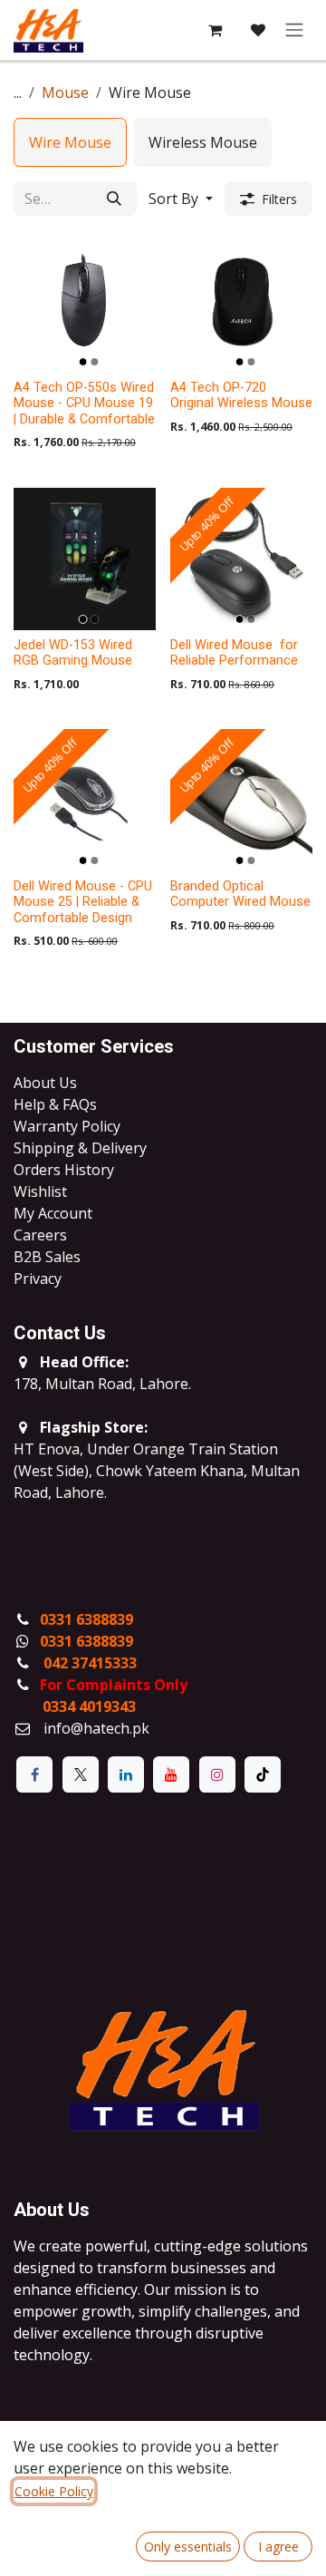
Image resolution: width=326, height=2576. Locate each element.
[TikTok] (263, 1774)
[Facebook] (34, 1774)
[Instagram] (217, 1774)
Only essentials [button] (188, 2547)
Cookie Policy (54, 2491)
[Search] (114, 199)
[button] (181, 199)
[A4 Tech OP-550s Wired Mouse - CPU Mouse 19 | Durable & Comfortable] (85, 301)
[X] (81, 1774)
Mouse (65, 92)
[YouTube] (171, 1774)
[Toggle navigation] (294, 30)
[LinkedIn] (126, 1774)
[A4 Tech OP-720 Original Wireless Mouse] (241, 301)
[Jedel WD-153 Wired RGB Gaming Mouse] (85, 559)
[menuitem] (70, 142)
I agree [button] (278, 2547)
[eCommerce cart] (215, 30)
